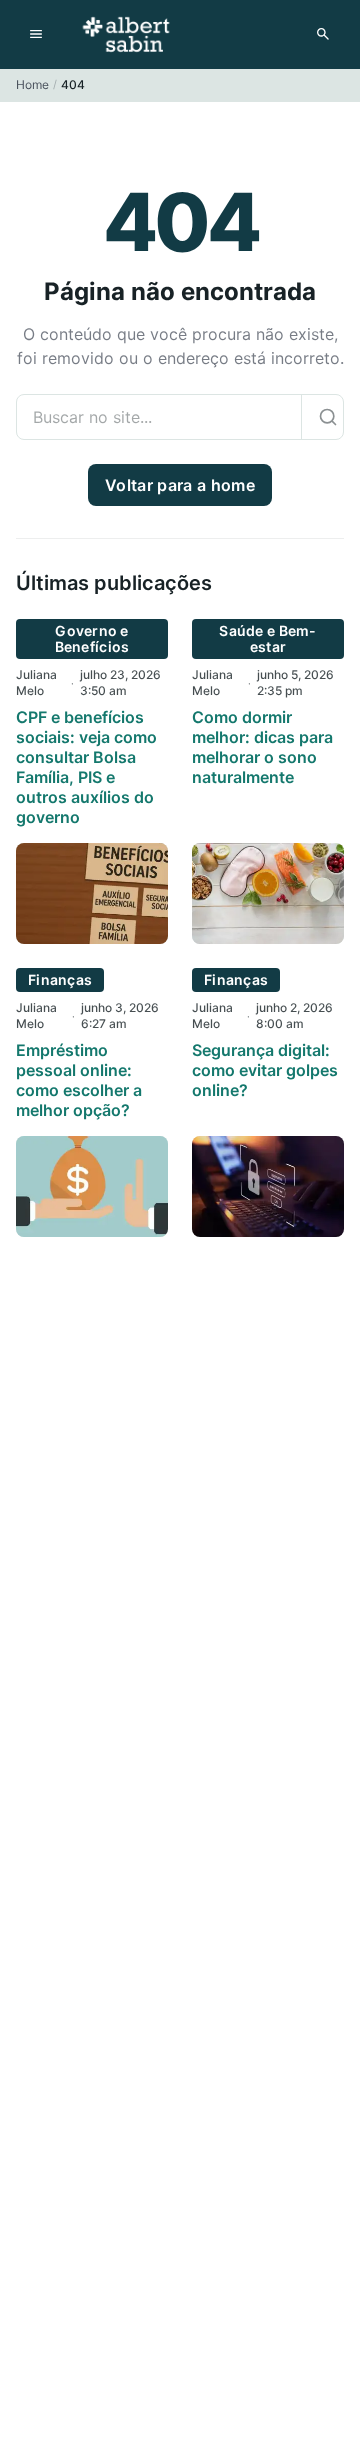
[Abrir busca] (323, 34)
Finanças (60, 979)
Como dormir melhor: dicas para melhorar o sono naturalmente (262, 747)
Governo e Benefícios (92, 638)
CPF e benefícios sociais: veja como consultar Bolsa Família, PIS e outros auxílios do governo (86, 767)
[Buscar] (327, 417)
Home (32, 84)
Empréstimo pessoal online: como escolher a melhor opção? (79, 1080)
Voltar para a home (180, 485)
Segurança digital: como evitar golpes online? (265, 1070)
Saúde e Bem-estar (267, 638)
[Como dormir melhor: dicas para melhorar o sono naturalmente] (268, 938)
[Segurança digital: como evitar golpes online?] (268, 1231)
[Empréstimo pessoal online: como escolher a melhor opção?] (92, 1231)
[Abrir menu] (36, 34)
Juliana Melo (36, 682)
